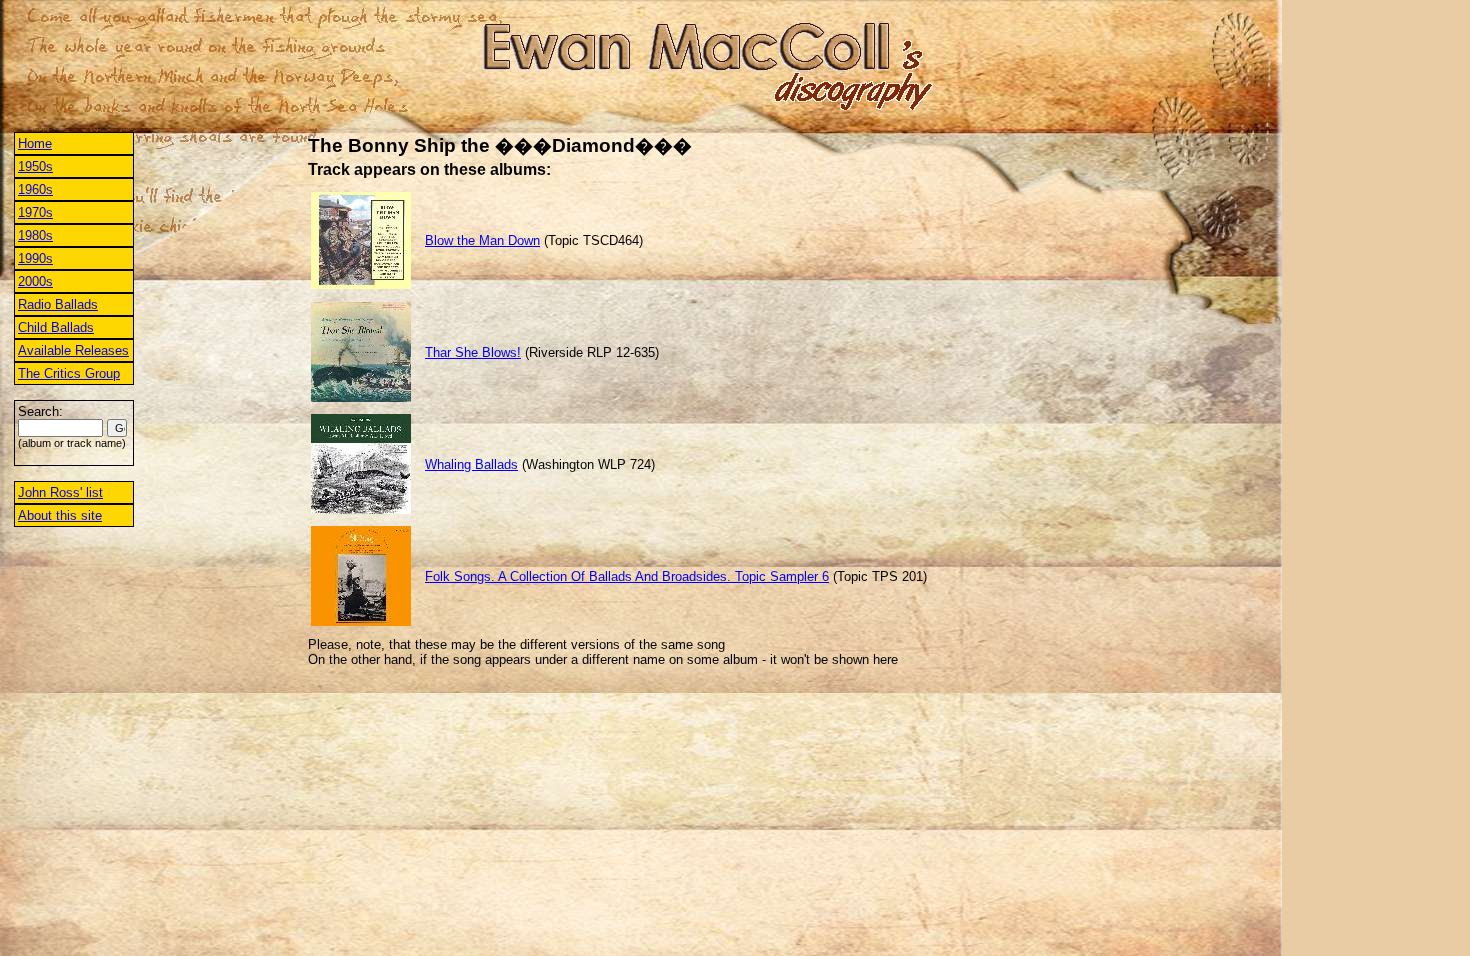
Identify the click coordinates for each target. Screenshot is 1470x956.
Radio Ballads (58, 304)
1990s (35, 258)
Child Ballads (56, 327)
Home (35, 143)
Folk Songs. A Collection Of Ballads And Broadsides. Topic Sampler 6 (627, 576)
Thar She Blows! (473, 352)
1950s (35, 166)
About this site (60, 515)
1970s (35, 212)
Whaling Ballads (471, 464)
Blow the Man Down (482, 240)
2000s (35, 281)
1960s (35, 189)
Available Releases (73, 350)
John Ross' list (60, 492)
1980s (35, 235)
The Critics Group (69, 373)
